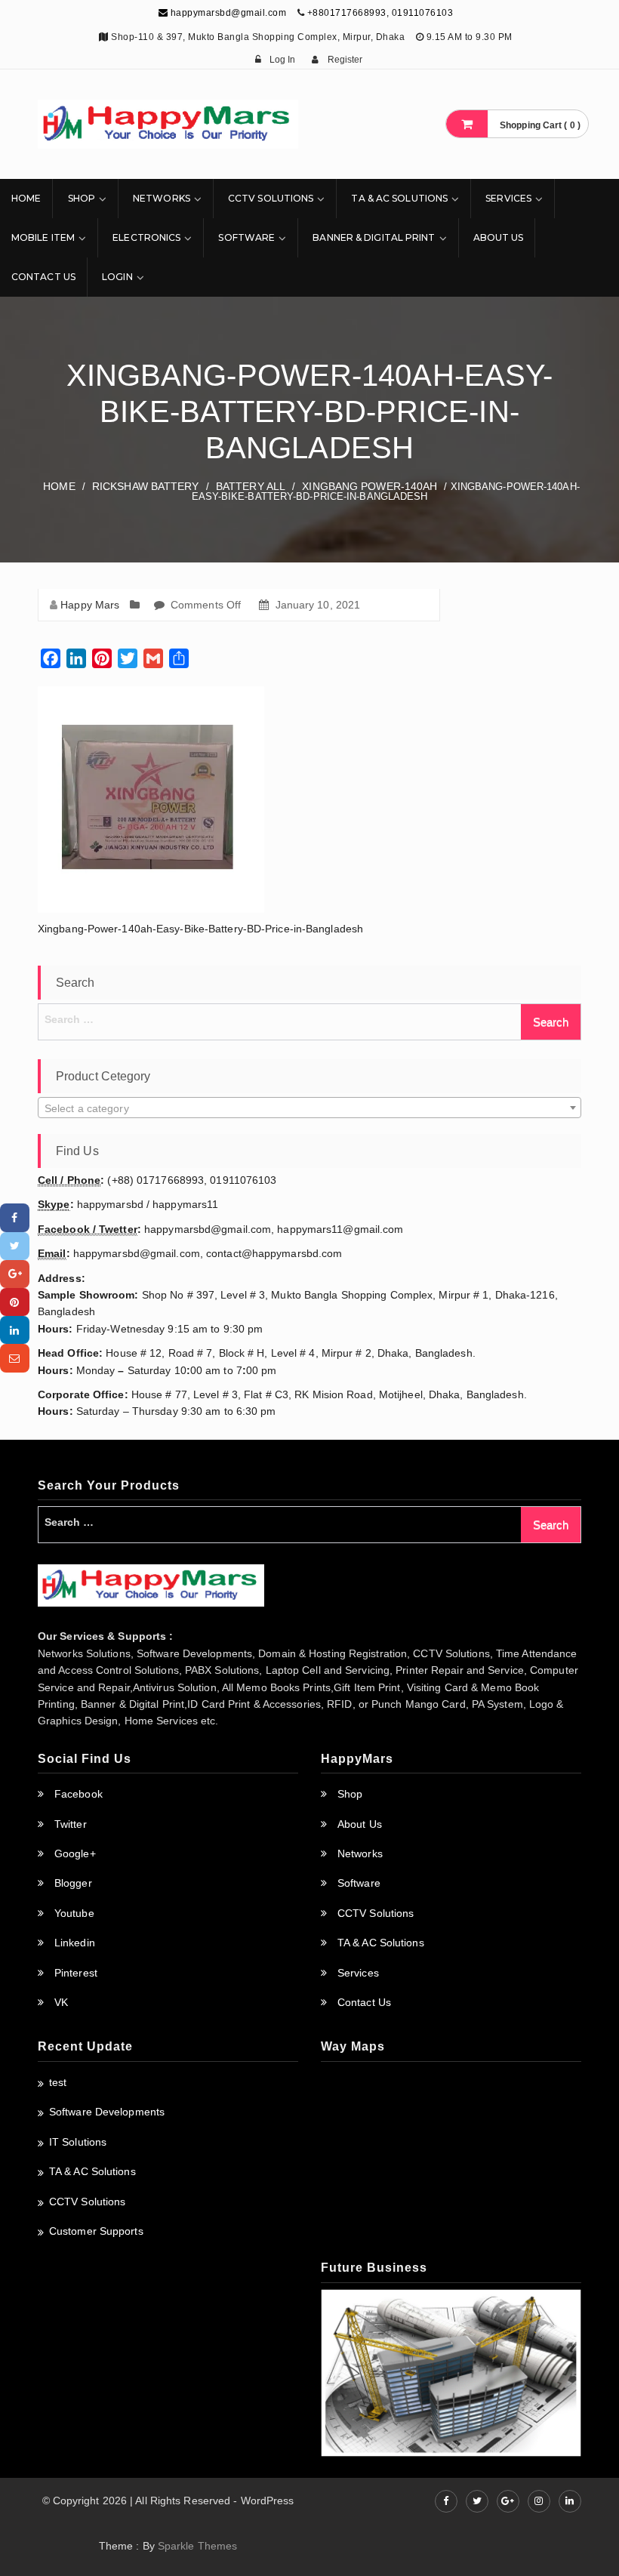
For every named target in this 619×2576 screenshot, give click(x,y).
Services (508, 198)
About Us (499, 237)
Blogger (73, 1883)
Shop (82, 198)
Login (117, 277)
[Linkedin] (15, 1330)
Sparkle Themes (197, 2546)
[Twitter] (15, 1246)
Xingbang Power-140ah (370, 486)
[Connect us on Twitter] (477, 2501)
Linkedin (75, 1943)
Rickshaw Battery (146, 486)
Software (246, 237)
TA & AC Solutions (399, 198)
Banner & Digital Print (374, 237)
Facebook (79, 1794)
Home (26, 198)
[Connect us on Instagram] (539, 2501)
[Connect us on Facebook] (446, 2501)
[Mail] (15, 1358)
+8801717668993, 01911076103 (380, 13)
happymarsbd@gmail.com (227, 13)
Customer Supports (96, 2231)
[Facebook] (15, 1217)
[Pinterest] (15, 1302)
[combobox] (309, 1108)
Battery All (251, 486)
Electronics (146, 237)
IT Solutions (78, 2142)
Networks (162, 198)
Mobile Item (43, 237)
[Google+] (15, 1274)
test (58, 2082)
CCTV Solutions (271, 198)
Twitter (71, 1824)
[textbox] (309, 1108)
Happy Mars (90, 605)
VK (61, 2002)
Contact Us (43, 277)
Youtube (74, 1913)
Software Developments (107, 2112)
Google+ (75, 1853)
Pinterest (76, 1973)
